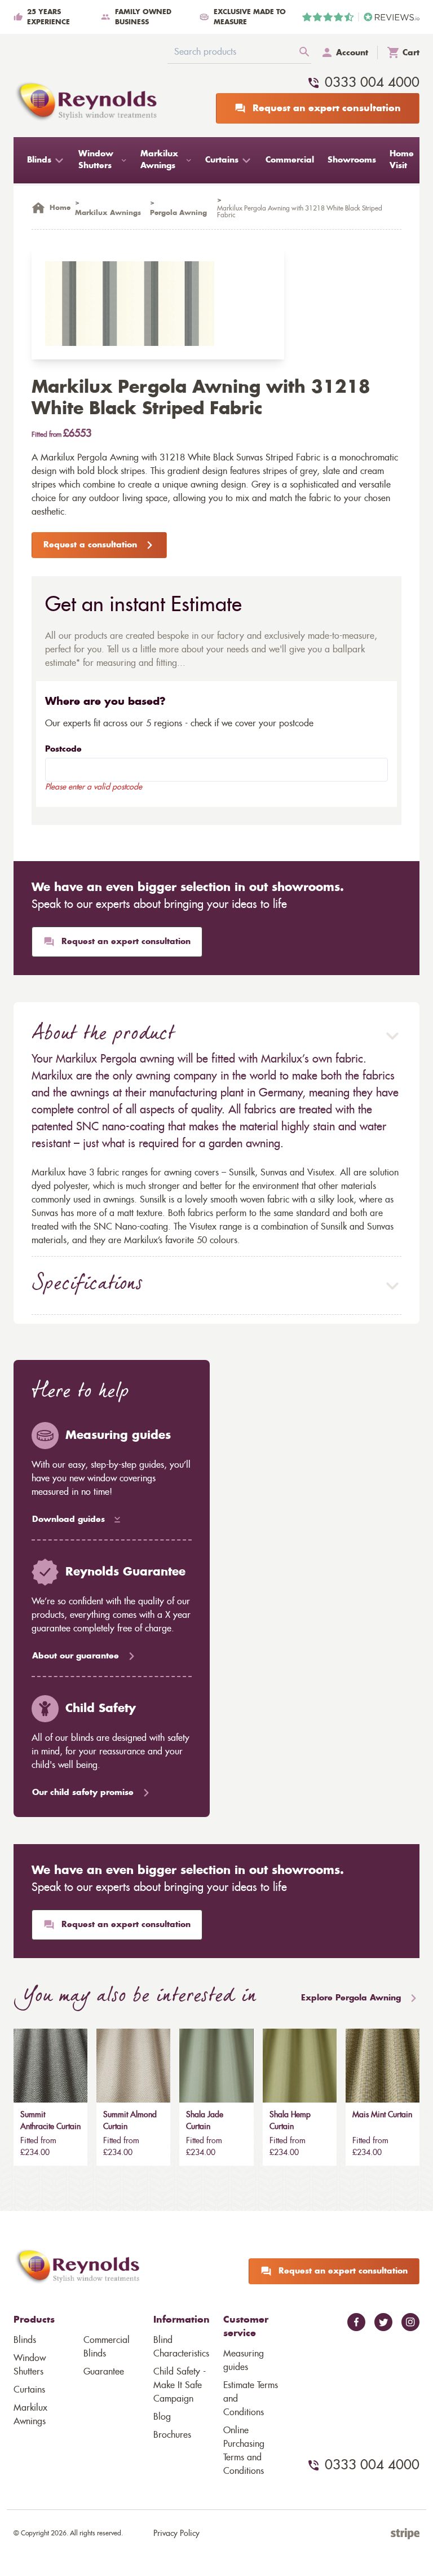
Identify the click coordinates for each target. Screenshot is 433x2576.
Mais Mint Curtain (382, 2115)
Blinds (25, 2340)
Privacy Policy (176, 2534)
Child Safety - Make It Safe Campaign (180, 2385)
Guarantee (104, 2372)
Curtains (29, 2390)
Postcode (63, 749)
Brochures (172, 2435)
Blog (162, 2417)
